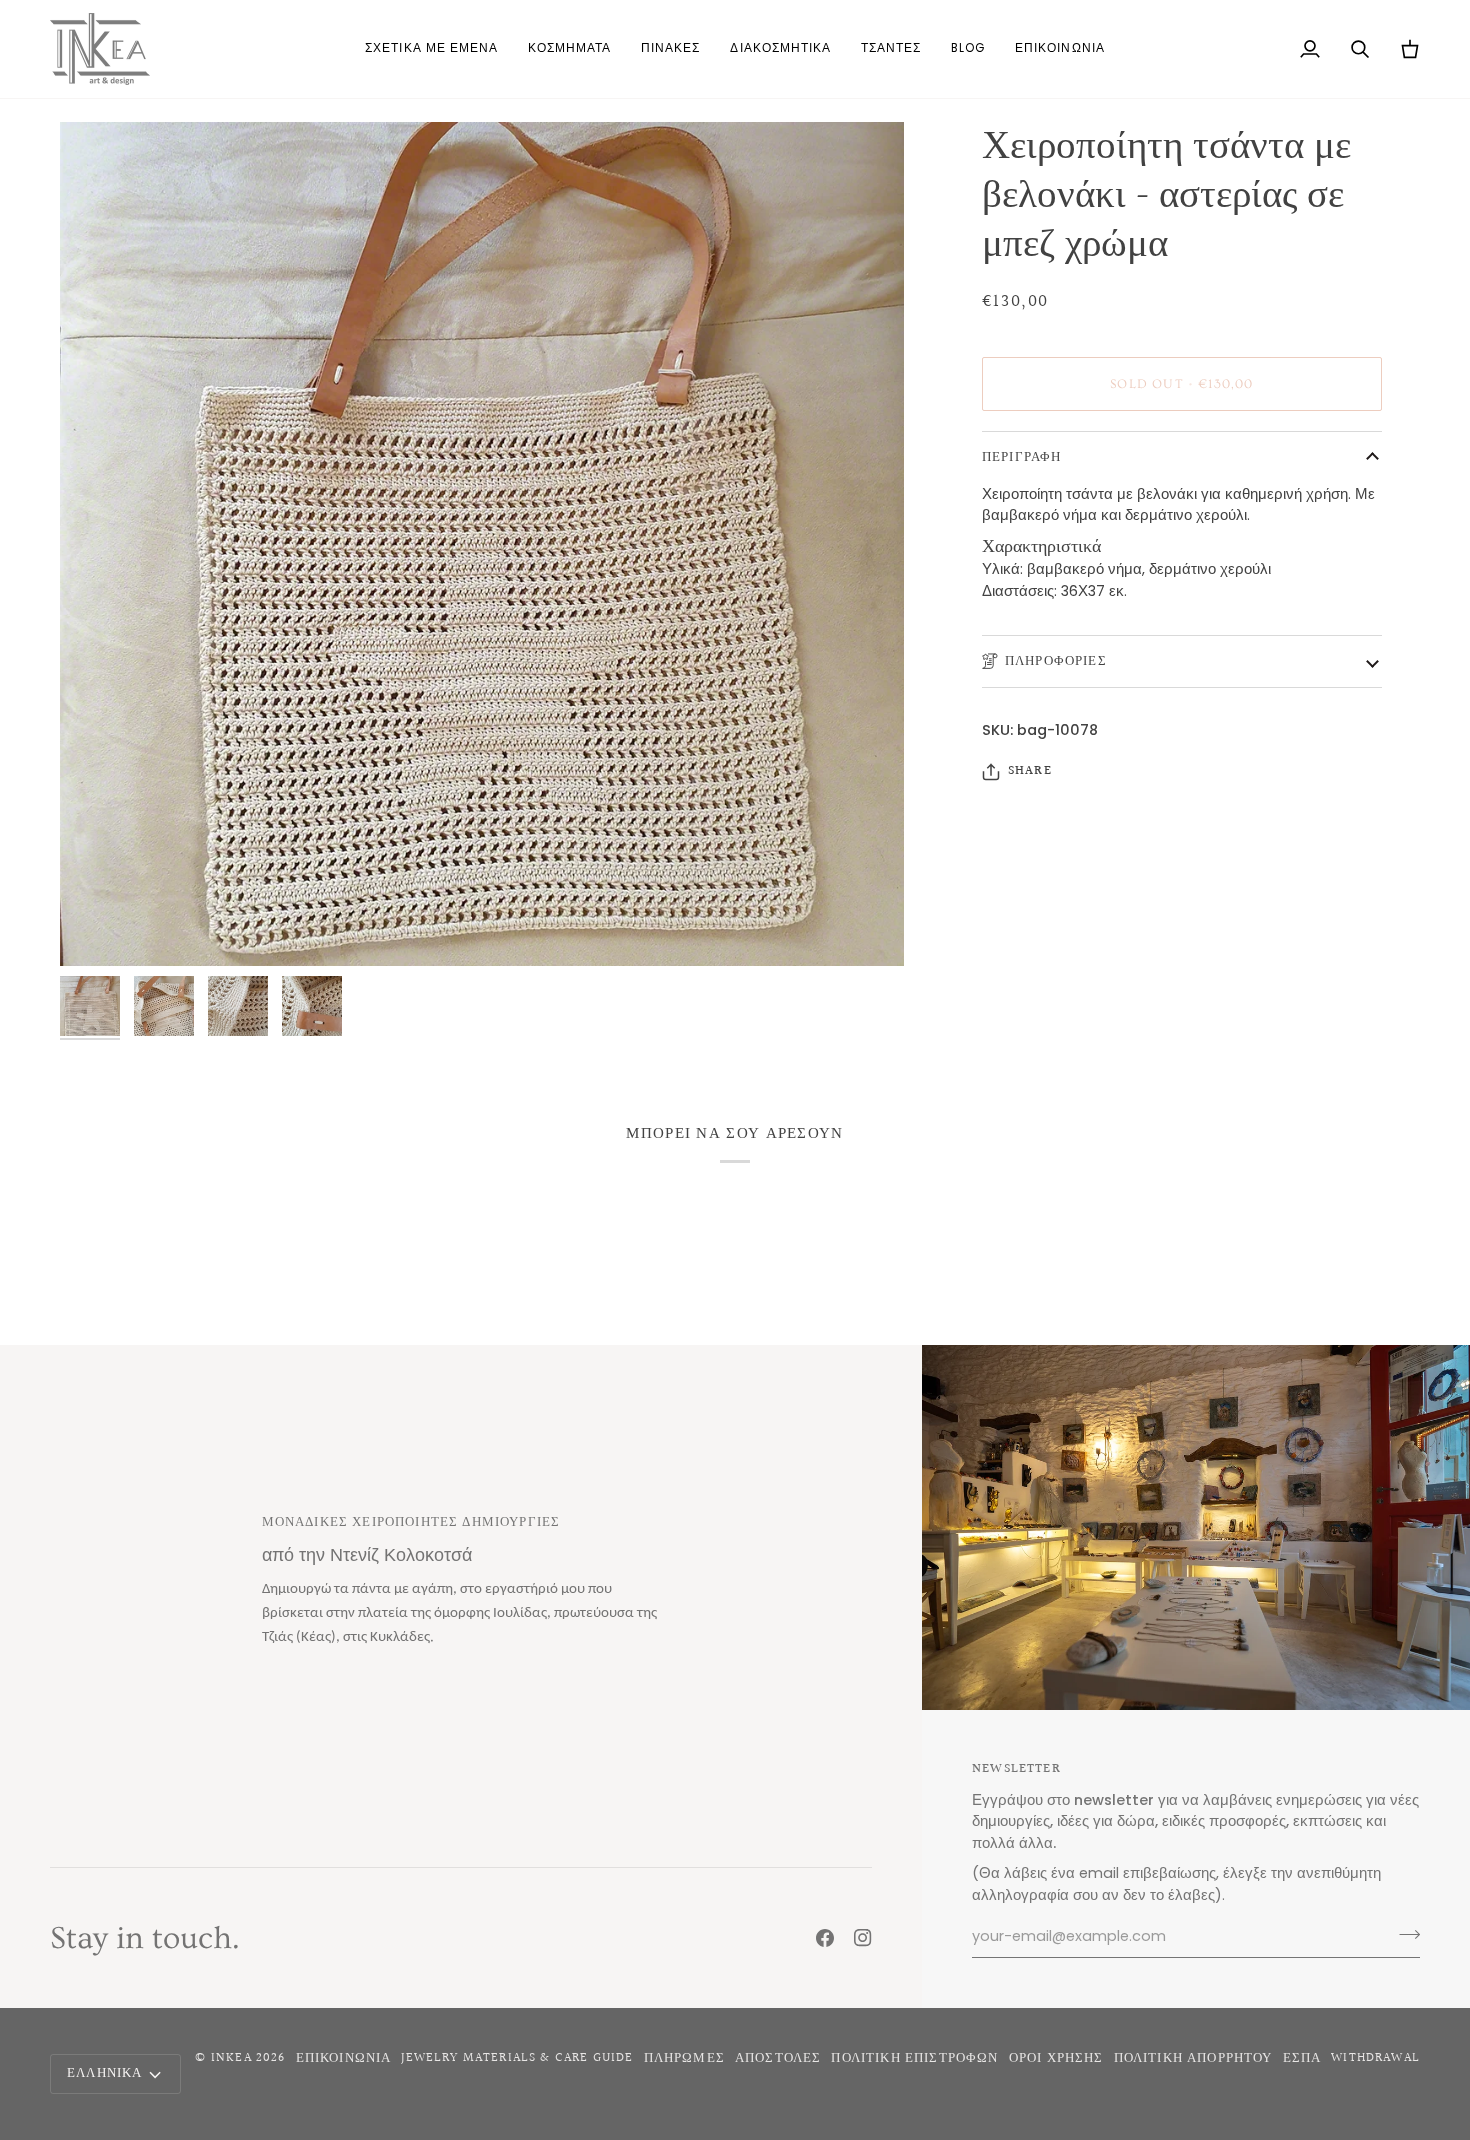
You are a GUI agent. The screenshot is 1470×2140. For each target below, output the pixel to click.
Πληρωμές (684, 2058)
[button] (569, 49)
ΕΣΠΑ (1302, 2058)
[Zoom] (97, 928)
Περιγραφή (1022, 457)
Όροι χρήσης (1056, 2058)
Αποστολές (778, 2058)
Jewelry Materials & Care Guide (517, 2058)
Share (1030, 771)
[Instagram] (863, 1938)
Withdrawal (1375, 2058)
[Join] (1403, 1934)
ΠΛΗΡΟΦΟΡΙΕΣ (1056, 661)
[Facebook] (825, 1938)
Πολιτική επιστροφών (914, 2058)
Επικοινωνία (344, 2058)
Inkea (231, 2058)
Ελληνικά (104, 2073)
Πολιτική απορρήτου (1193, 2058)
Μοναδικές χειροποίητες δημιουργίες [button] (411, 1522)
